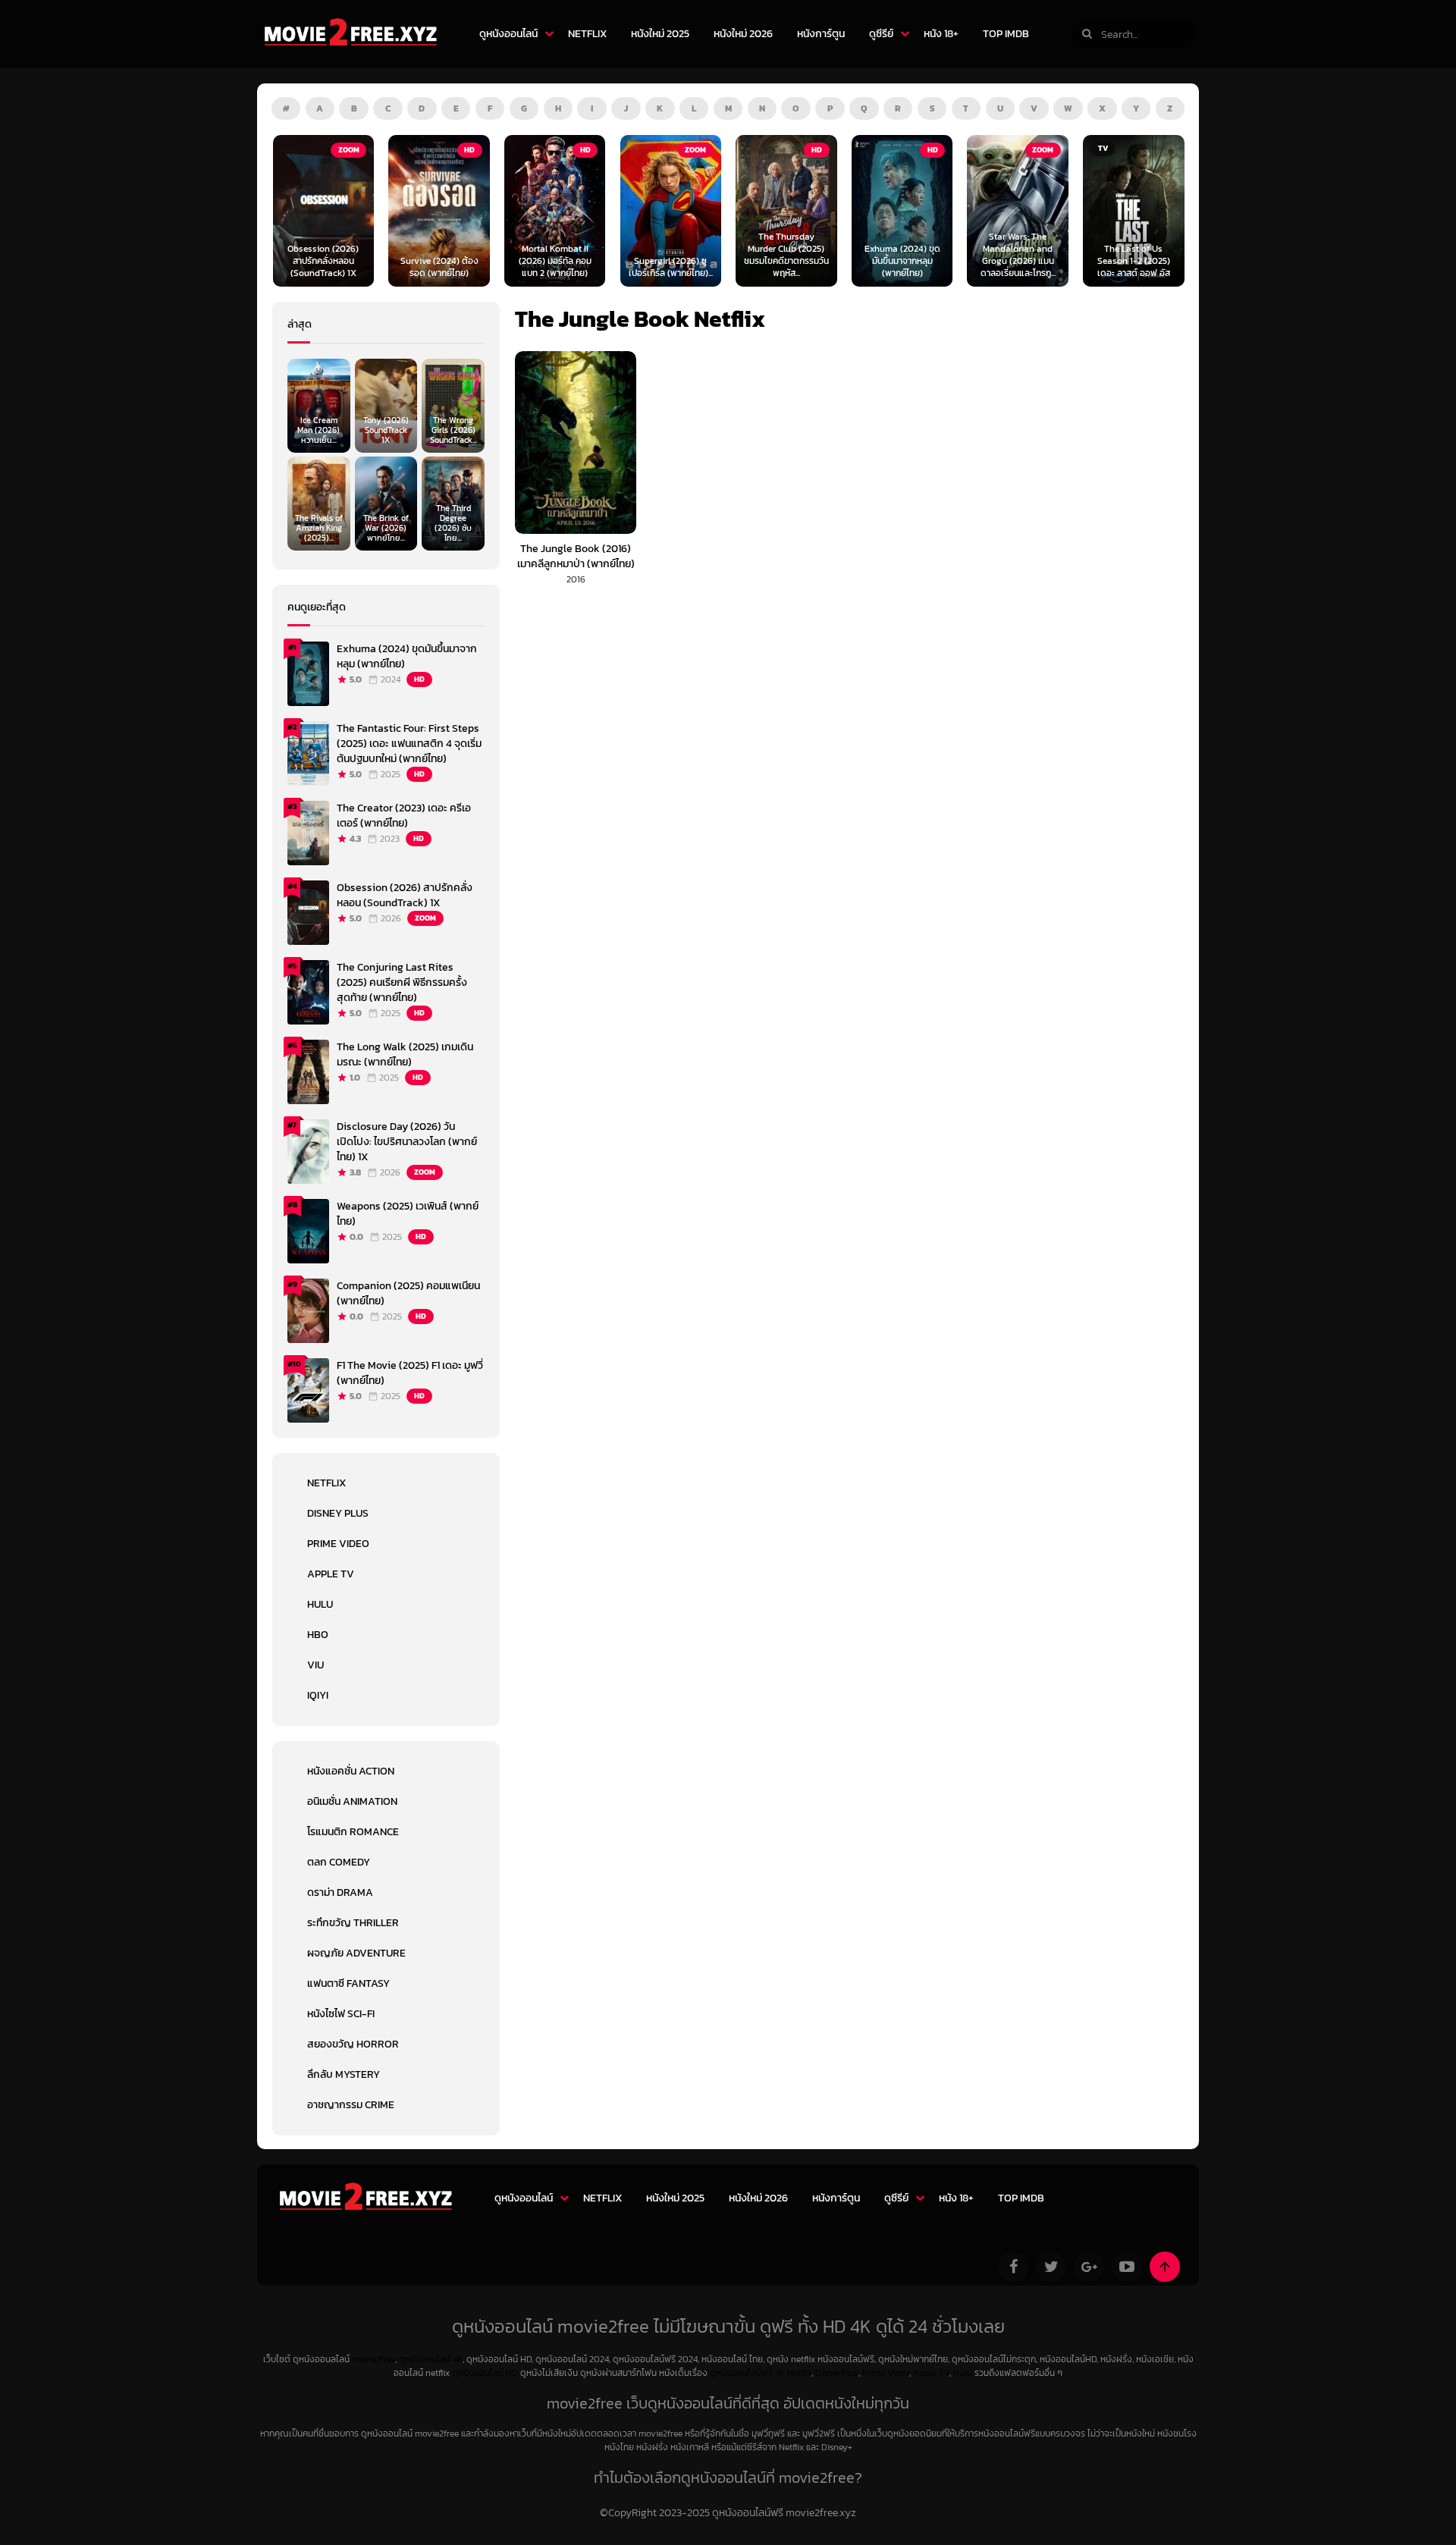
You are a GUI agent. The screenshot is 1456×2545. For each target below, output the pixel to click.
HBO (318, 1635)
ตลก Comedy (339, 1862)
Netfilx (799, 2373)
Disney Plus (338, 1513)
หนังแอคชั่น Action (351, 1771)
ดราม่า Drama (340, 1892)
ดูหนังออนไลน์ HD (485, 2373)
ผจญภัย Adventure (356, 1953)
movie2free (373, 2359)
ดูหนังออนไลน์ (508, 34)
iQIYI (318, 1695)
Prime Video (338, 1544)
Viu (315, 1665)
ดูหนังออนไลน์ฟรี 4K (747, 2373)
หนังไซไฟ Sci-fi (341, 2014)
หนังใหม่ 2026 (743, 34)
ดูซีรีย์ (881, 34)
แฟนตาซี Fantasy (348, 1983)
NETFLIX (587, 34)
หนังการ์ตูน (821, 34)
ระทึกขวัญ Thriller (353, 1923)
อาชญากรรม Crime (351, 2105)
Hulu (320, 1604)
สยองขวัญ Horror (353, 2044)
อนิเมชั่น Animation (352, 1801)
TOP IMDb (1006, 34)
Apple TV (331, 1574)
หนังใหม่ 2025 (660, 34)
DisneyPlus (837, 2373)
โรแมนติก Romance (353, 1832)
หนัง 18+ (941, 34)
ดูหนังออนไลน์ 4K (431, 2359)
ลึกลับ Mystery (344, 2074)
